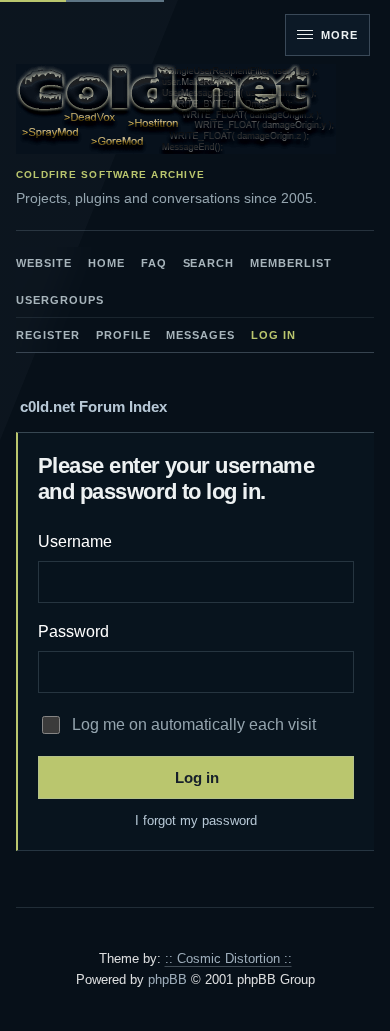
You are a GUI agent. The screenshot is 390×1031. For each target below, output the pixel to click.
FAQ (154, 263)
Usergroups (60, 300)
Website (44, 263)
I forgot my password (196, 820)
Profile (123, 335)
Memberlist (291, 263)
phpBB (167, 979)
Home (106, 263)
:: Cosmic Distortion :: (228, 958)
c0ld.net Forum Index (93, 406)
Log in (273, 335)
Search (209, 263)
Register (48, 335)
